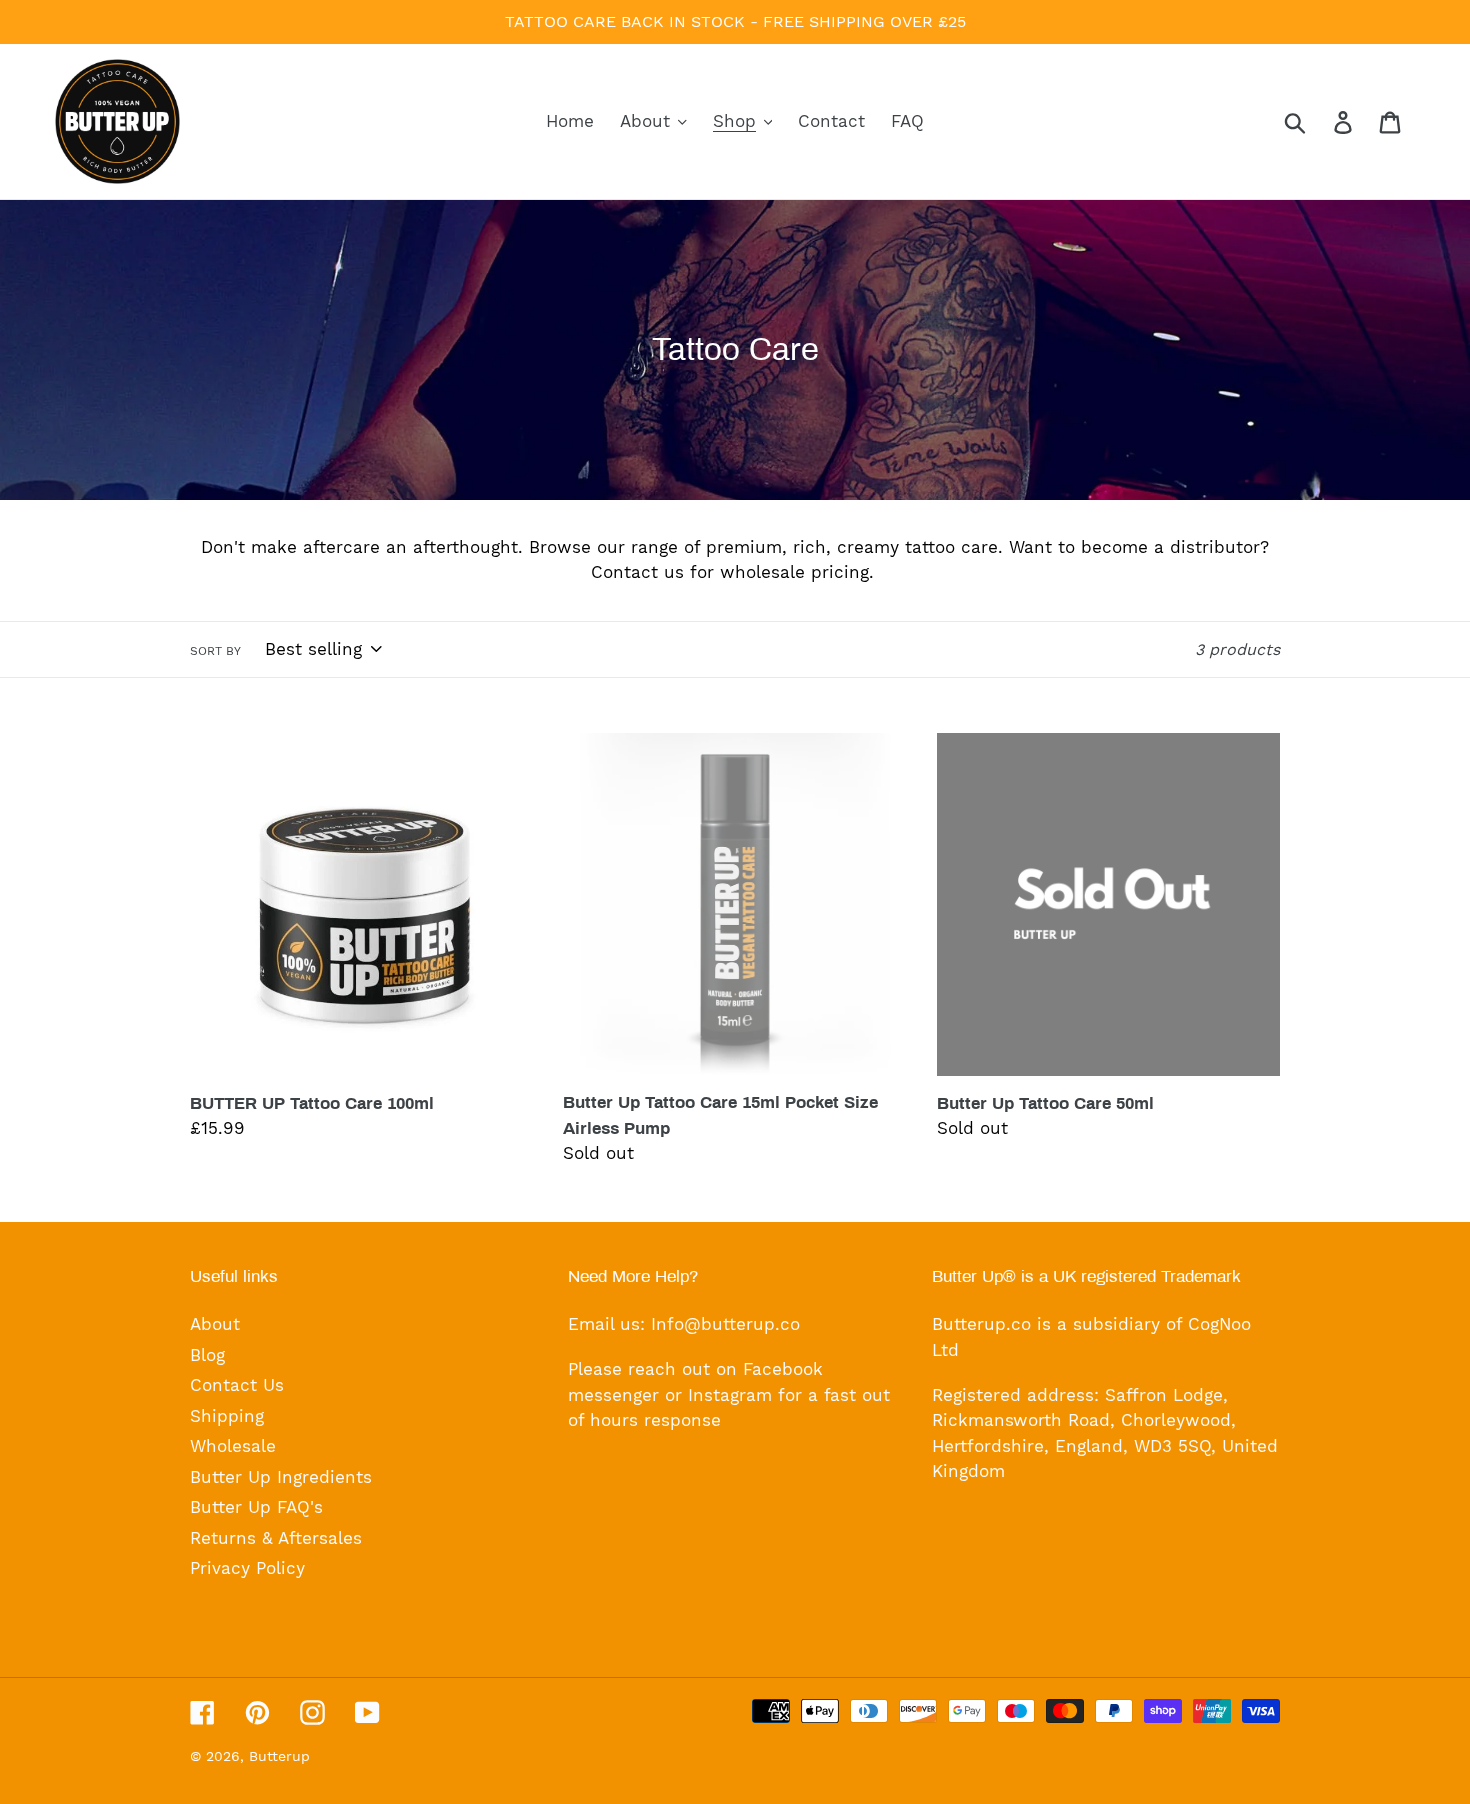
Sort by (215, 651)
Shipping (227, 1416)
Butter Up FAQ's (256, 1507)
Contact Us (237, 1385)
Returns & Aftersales (276, 1538)
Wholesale (233, 1446)
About (215, 1324)
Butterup (279, 1756)
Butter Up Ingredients (281, 1477)
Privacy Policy (247, 1568)
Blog (207, 1355)
